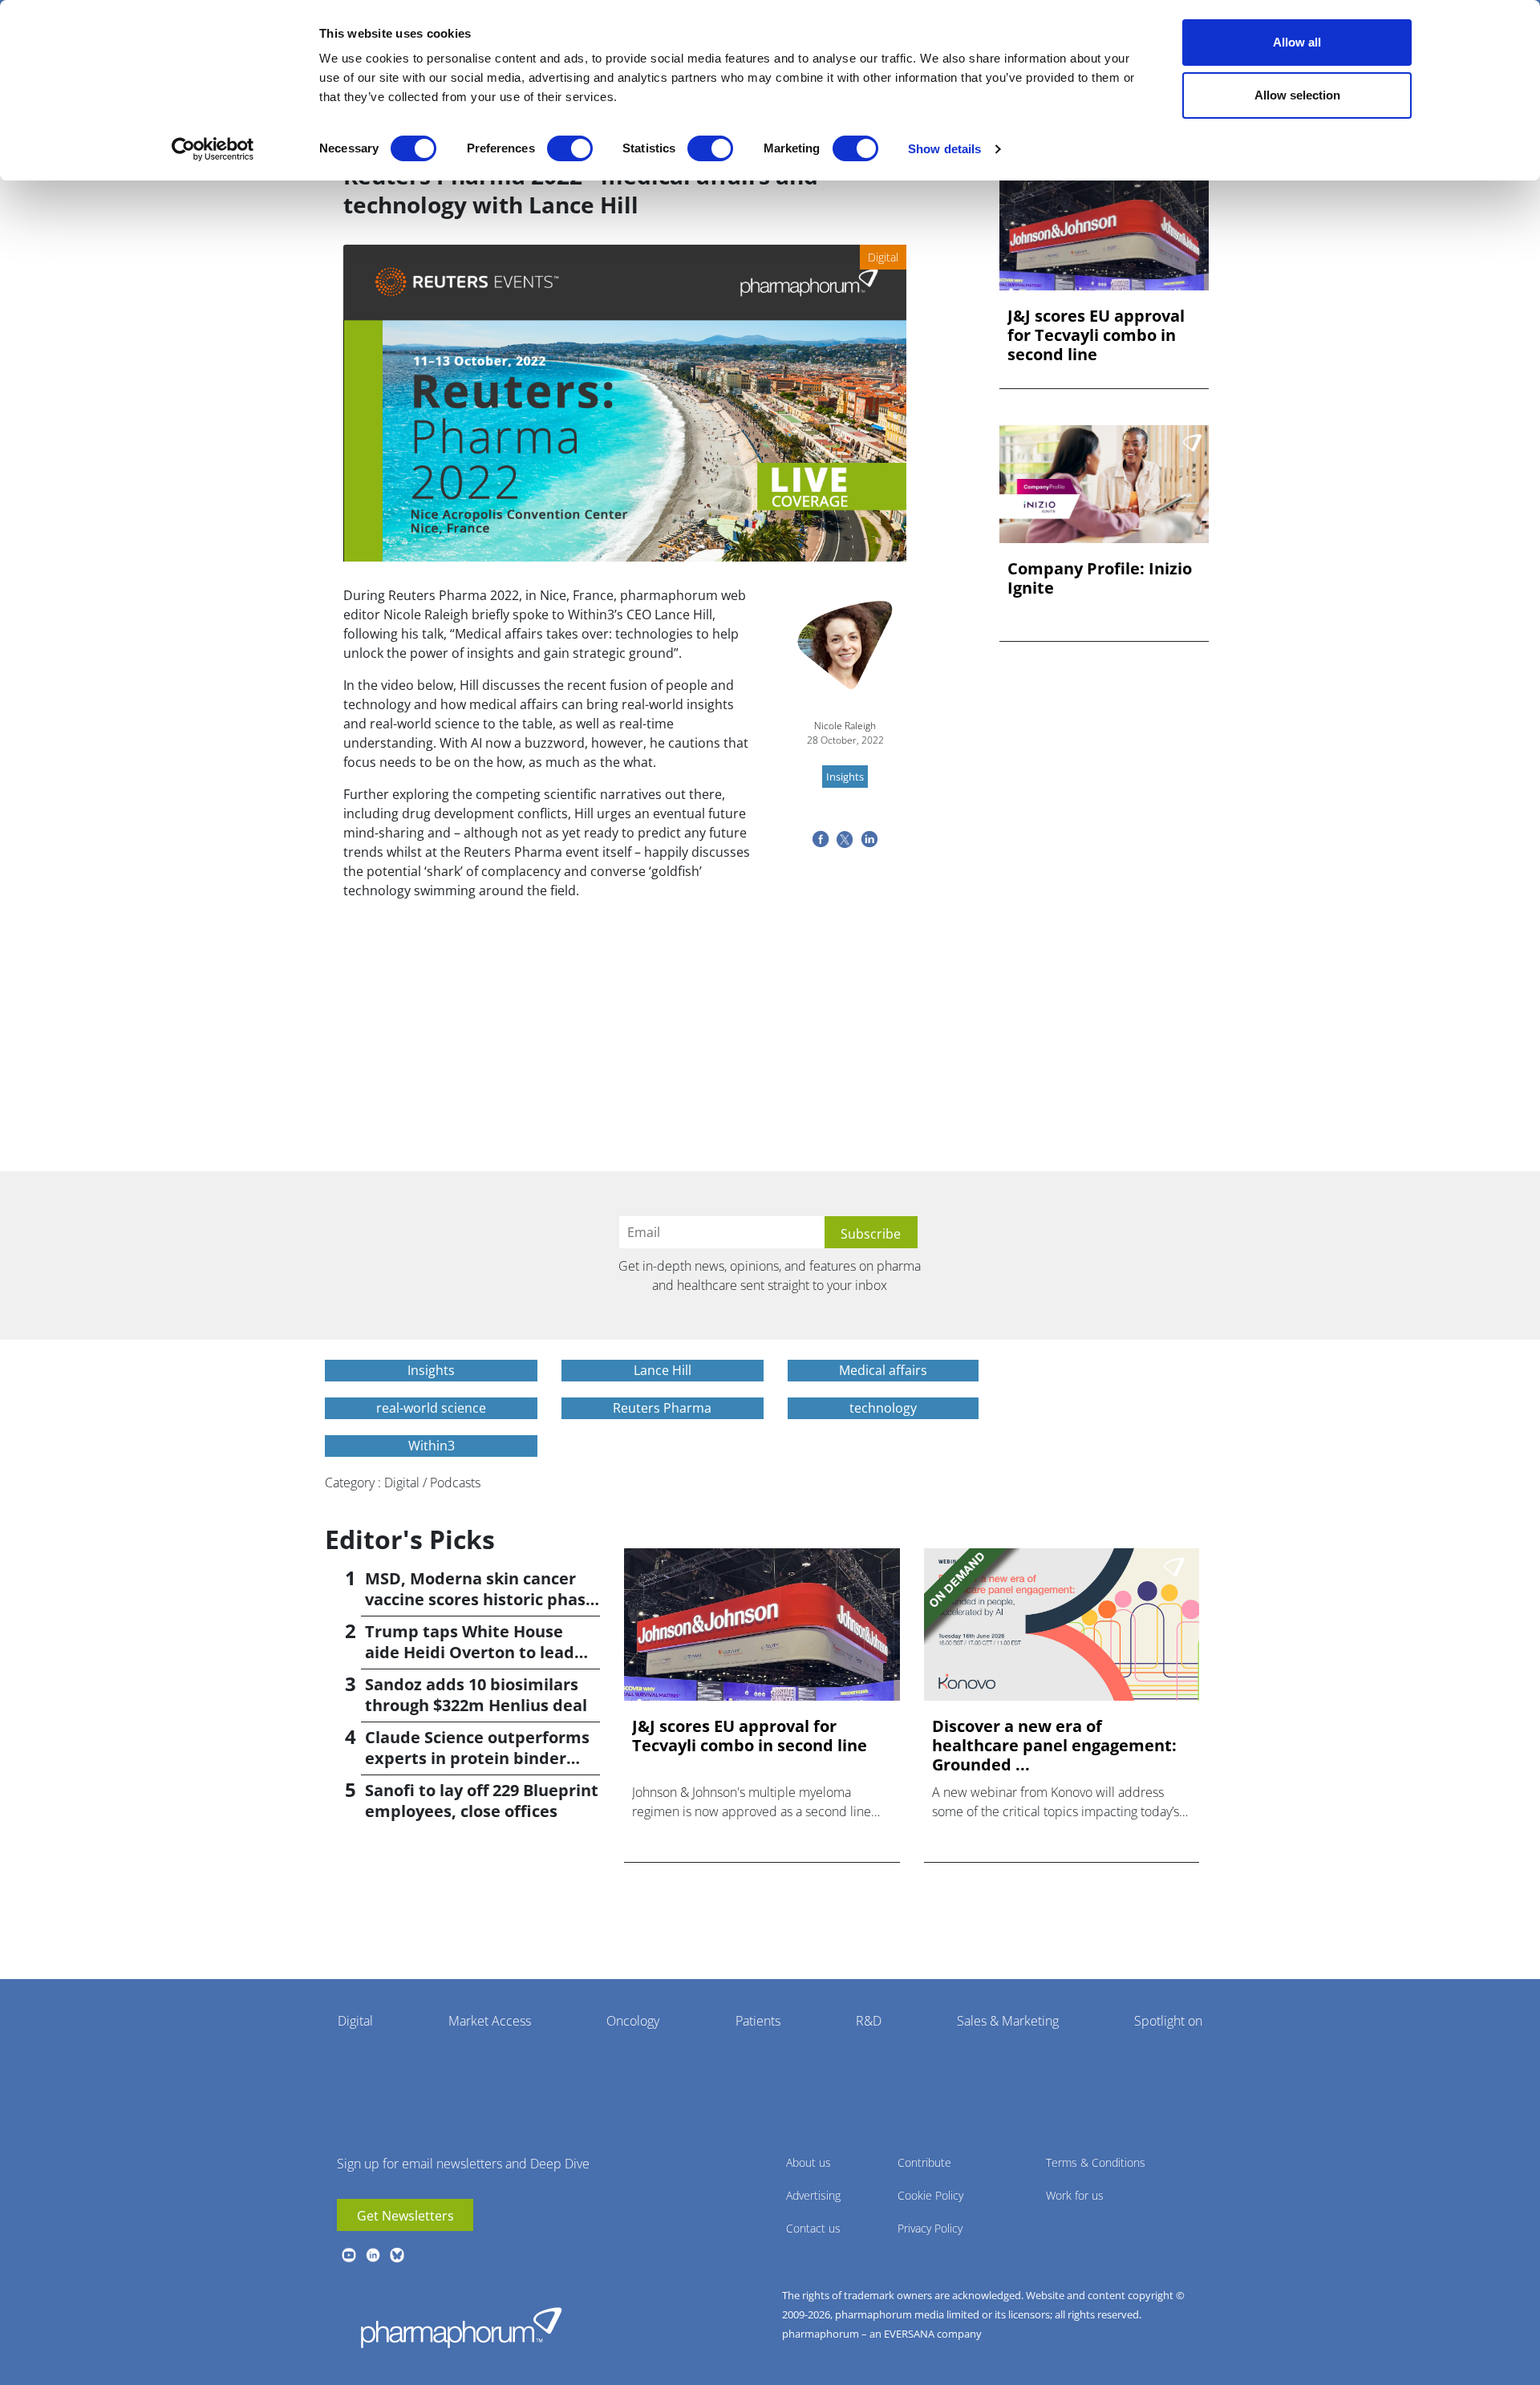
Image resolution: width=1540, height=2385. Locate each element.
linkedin (373, 2255)
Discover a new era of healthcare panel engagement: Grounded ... (1054, 1746)
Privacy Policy (930, 2228)
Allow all (1297, 42)
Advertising (813, 2195)
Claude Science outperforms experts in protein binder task (477, 1758)
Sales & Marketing (1008, 2021)
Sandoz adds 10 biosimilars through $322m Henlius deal (476, 1695)
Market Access (490, 2021)
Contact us (813, 2228)
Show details (944, 149)
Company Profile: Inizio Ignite (1100, 578)
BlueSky (397, 2255)
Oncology (633, 2021)
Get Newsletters (405, 2216)
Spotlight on (1168, 2021)
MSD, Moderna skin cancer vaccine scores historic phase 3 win (480, 1599)
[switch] (570, 148)
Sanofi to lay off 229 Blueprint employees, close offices (482, 1801)
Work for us (1075, 2195)
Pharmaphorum (461, 2327)
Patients (758, 2021)
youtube (349, 2255)
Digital (355, 2021)
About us (808, 2162)
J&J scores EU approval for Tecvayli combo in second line (1096, 335)
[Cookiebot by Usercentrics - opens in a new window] (213, 149)
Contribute (924, 2162)
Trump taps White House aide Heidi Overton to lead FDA (470, 1652)
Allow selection (1297, 95)
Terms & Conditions (1096, 2162)
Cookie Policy (930, 2195)
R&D (869, 2021)
